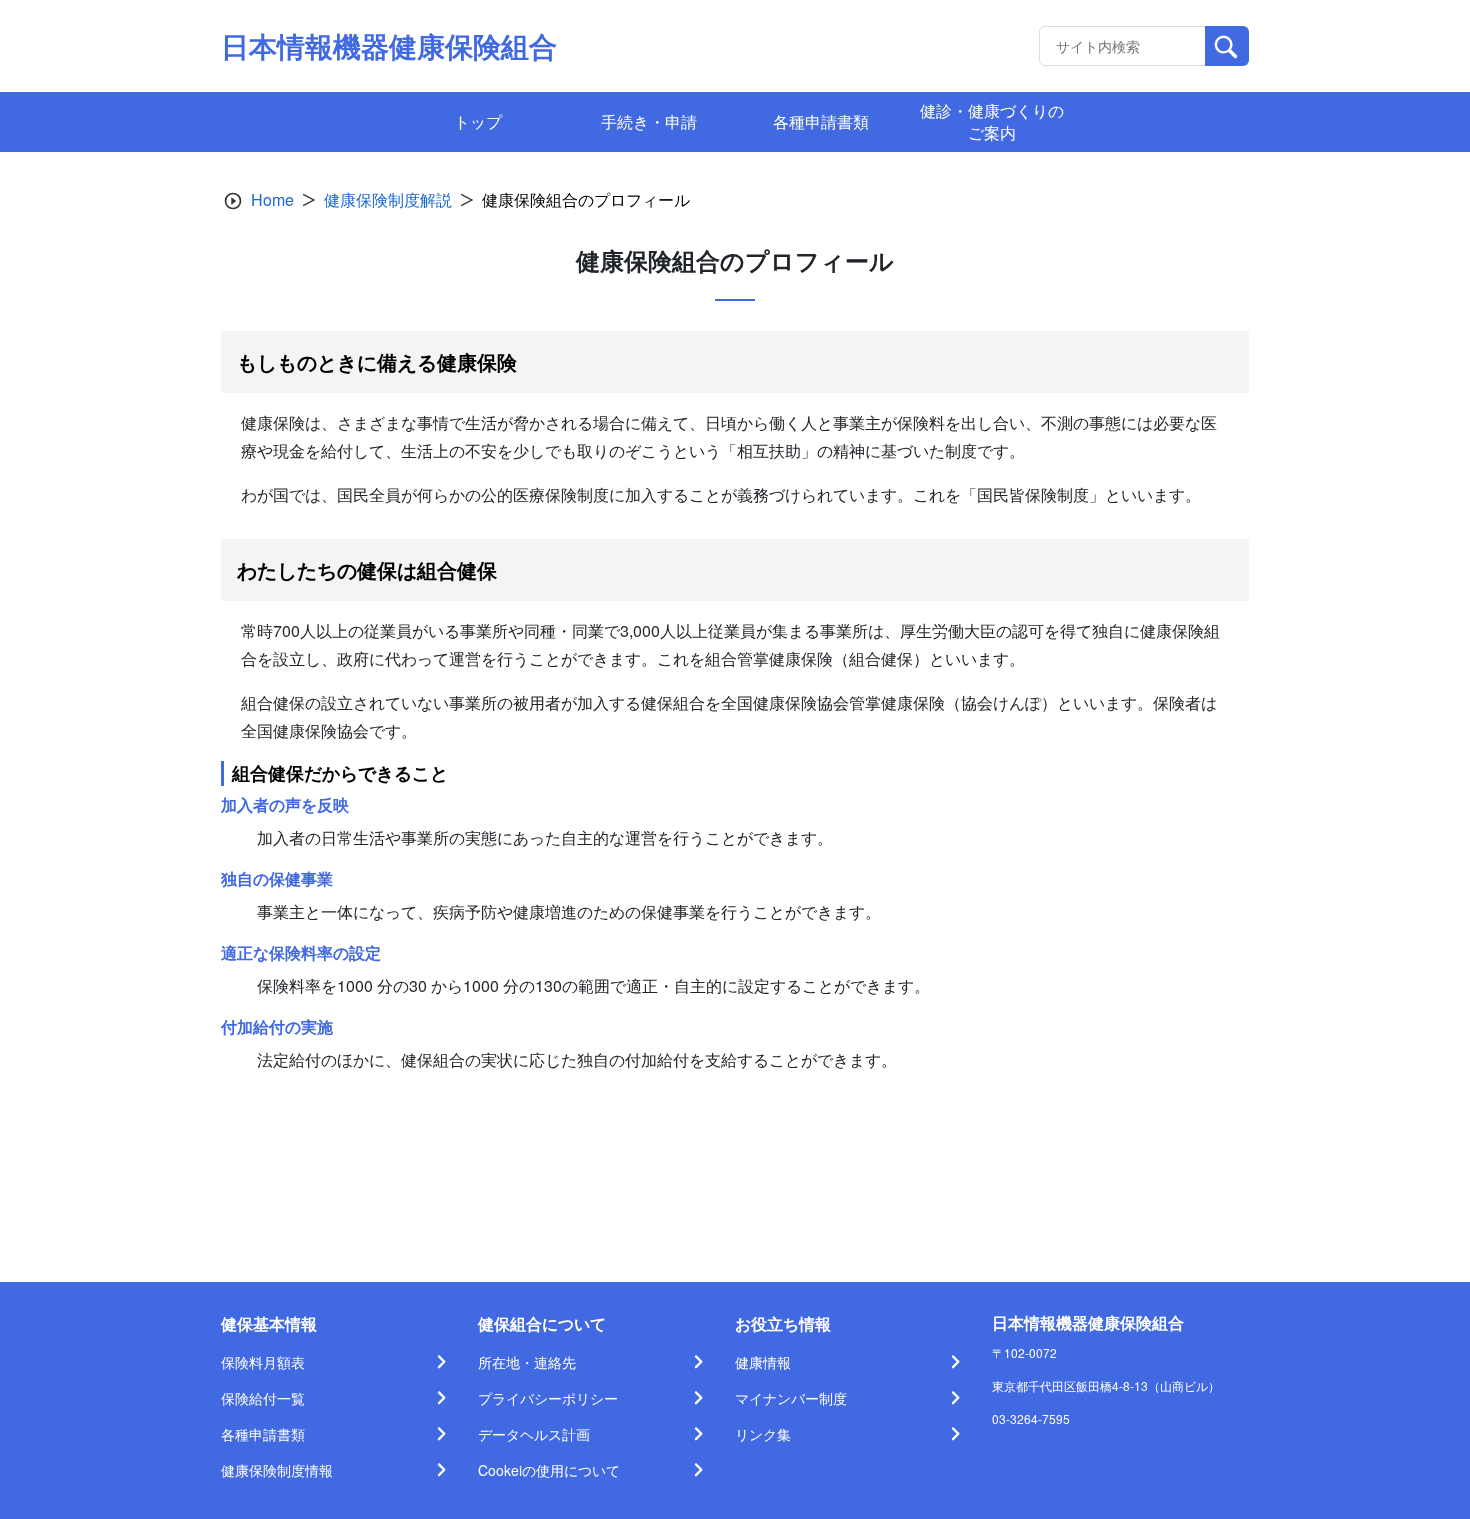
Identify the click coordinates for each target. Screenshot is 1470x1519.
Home (272, 199)
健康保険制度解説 (388, 199)
